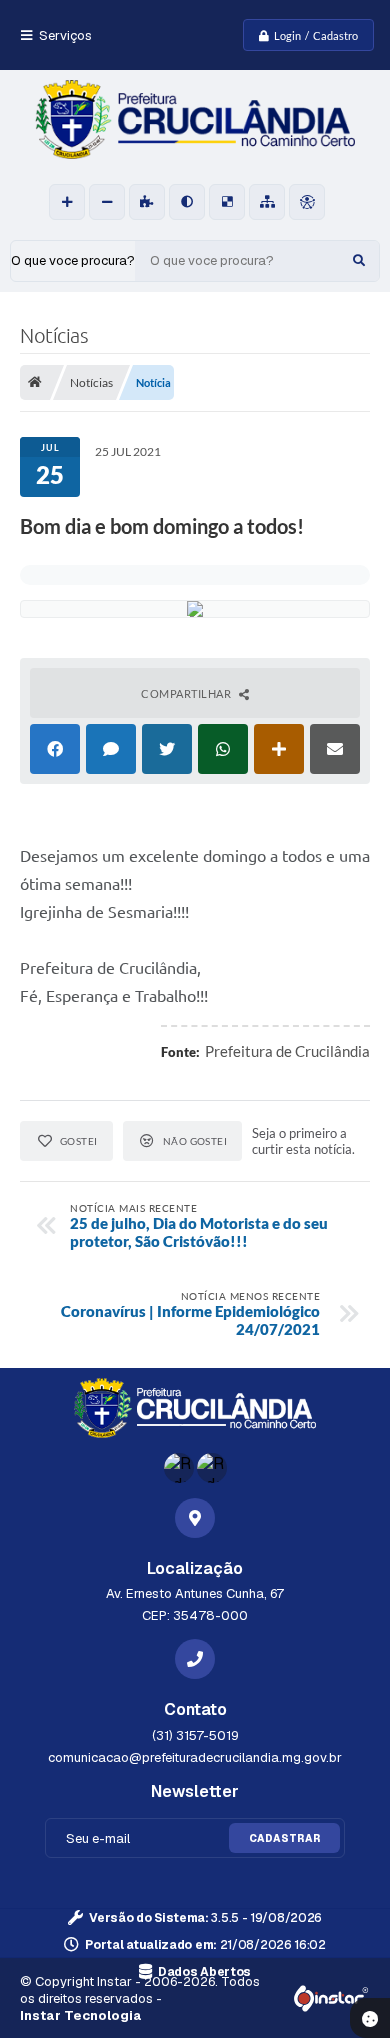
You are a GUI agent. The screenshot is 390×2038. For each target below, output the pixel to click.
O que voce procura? (73, 260)
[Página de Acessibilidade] (307, 202)
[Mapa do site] (267, 202)
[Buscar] (359, 261)
